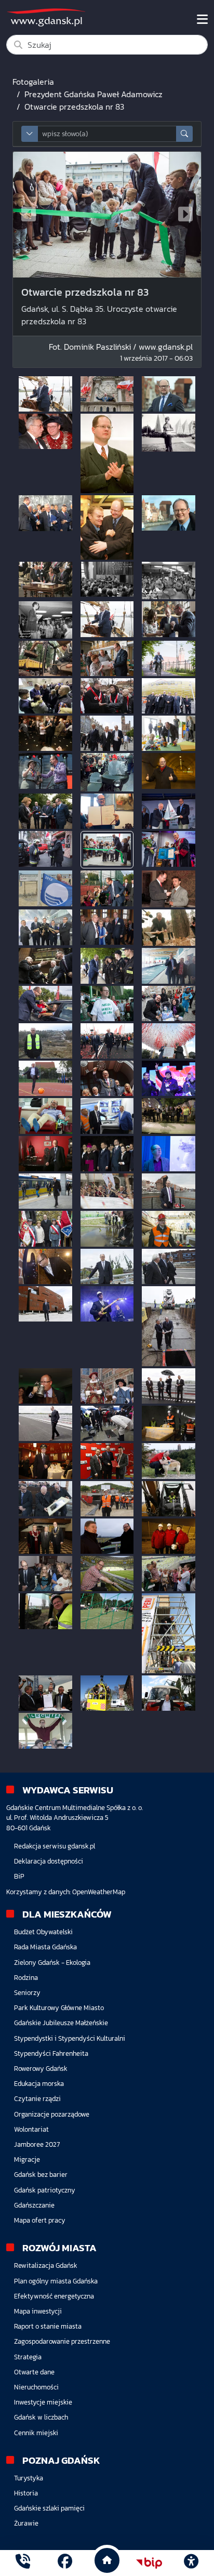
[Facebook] (65, 2563)
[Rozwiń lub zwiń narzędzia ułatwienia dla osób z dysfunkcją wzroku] (191, 2563)
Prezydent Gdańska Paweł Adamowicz (93, 94)
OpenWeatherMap (99, 1892)
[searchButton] (184, 134)
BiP (19, 1876)
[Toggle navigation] (202, 19)
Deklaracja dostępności (49, 1861)
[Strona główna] (23, 2563)
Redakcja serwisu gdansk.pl (55, 1846)
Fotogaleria (33, 82)
